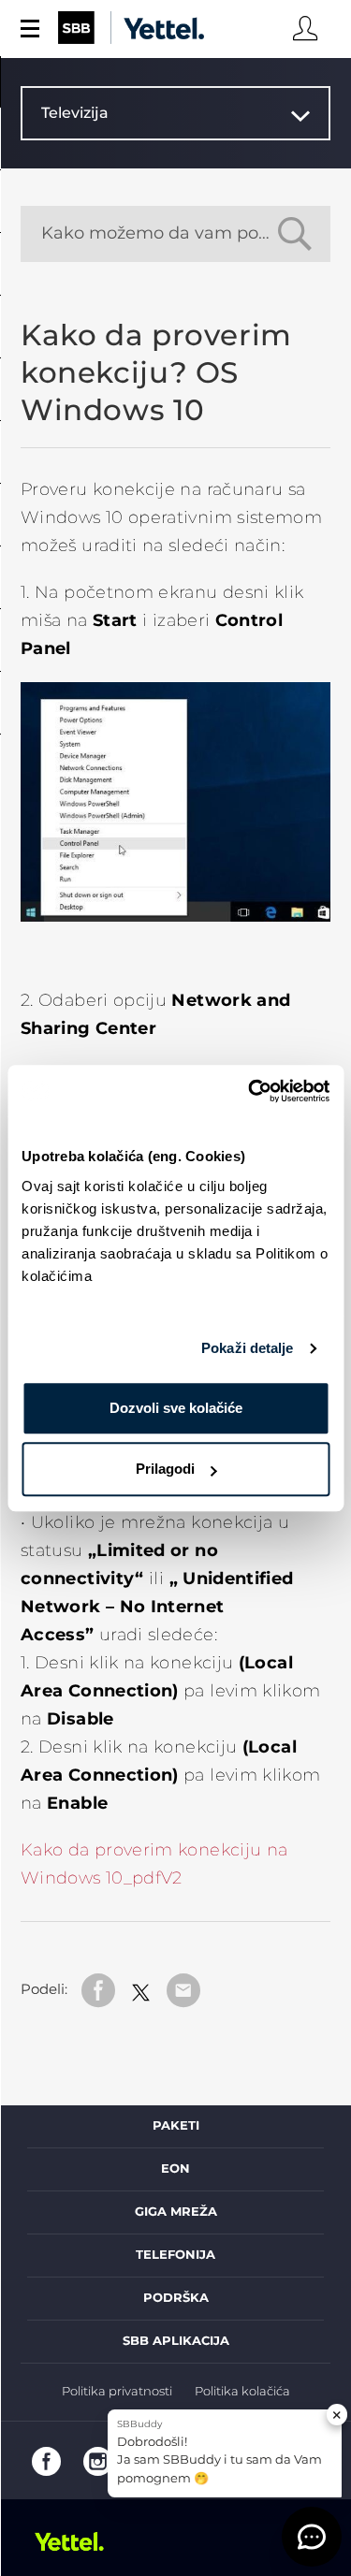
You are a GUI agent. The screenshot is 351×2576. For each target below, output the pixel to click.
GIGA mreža (176, 2212)
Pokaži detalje (247, 1348)
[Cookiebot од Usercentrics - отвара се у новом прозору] (250, 1091)
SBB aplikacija (176, 2341)
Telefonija (175, 2255)
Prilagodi (165, 1469)
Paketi (176, 2126)
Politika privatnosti (117, 2392)
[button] (312, 2537)
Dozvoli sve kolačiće (176, 1408)
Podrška (176, 2298)
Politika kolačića (242, 2392)
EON (175, 2169)
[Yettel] (77, 2541)
